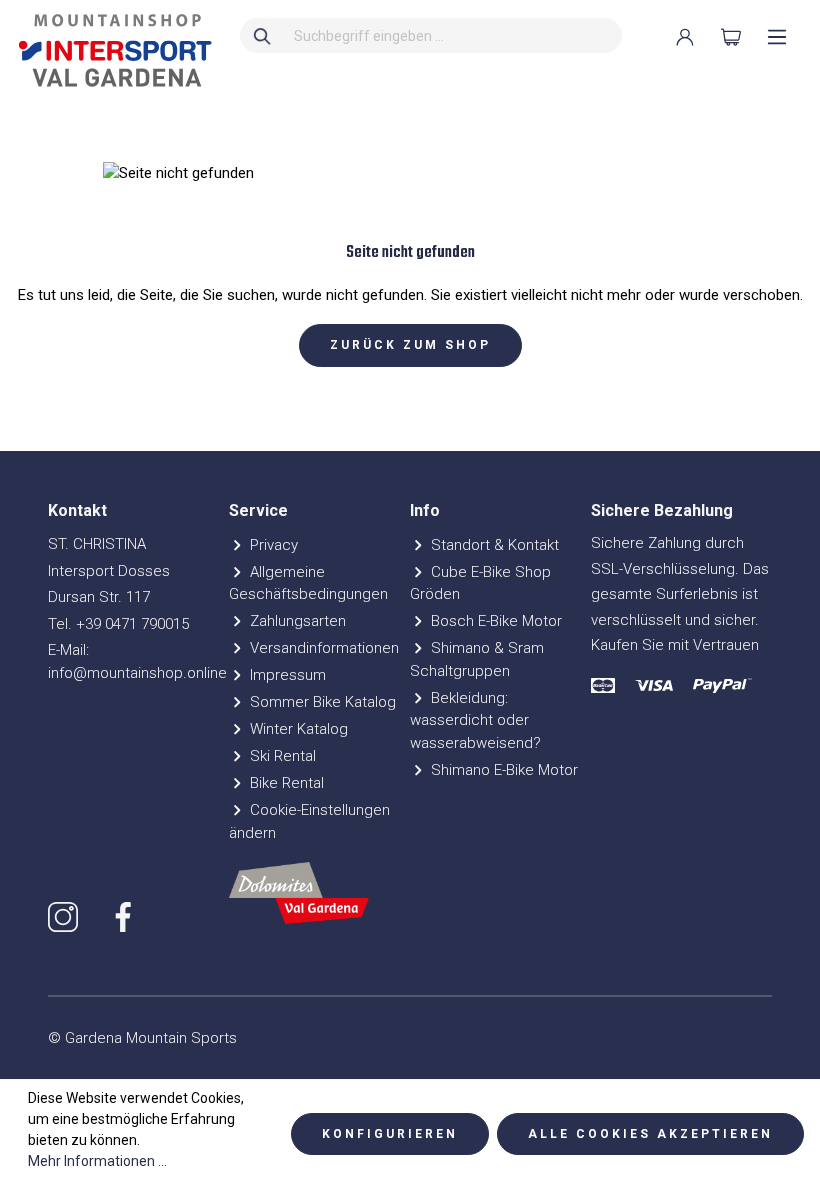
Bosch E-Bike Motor (494, 621)
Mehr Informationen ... (97, 1161)
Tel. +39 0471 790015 (118, 624)
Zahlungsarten (296, 621)
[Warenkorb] (731, 37)
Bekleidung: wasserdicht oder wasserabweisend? (475, 720)
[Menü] (777, 37)
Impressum (286, 675)
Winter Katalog (297, 729)
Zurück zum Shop (410, 345)
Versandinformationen (322, 648)
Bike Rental (285, 783)
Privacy (272, 545)
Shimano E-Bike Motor (502, 770)
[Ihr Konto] (685, 37)
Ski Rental (281, 756)
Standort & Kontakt (493, 545)
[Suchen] (263, 35)
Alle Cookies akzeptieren (650, 1134)
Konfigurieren (390, 1134)
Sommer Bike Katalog (321, 702)
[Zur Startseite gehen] (110, 51)
